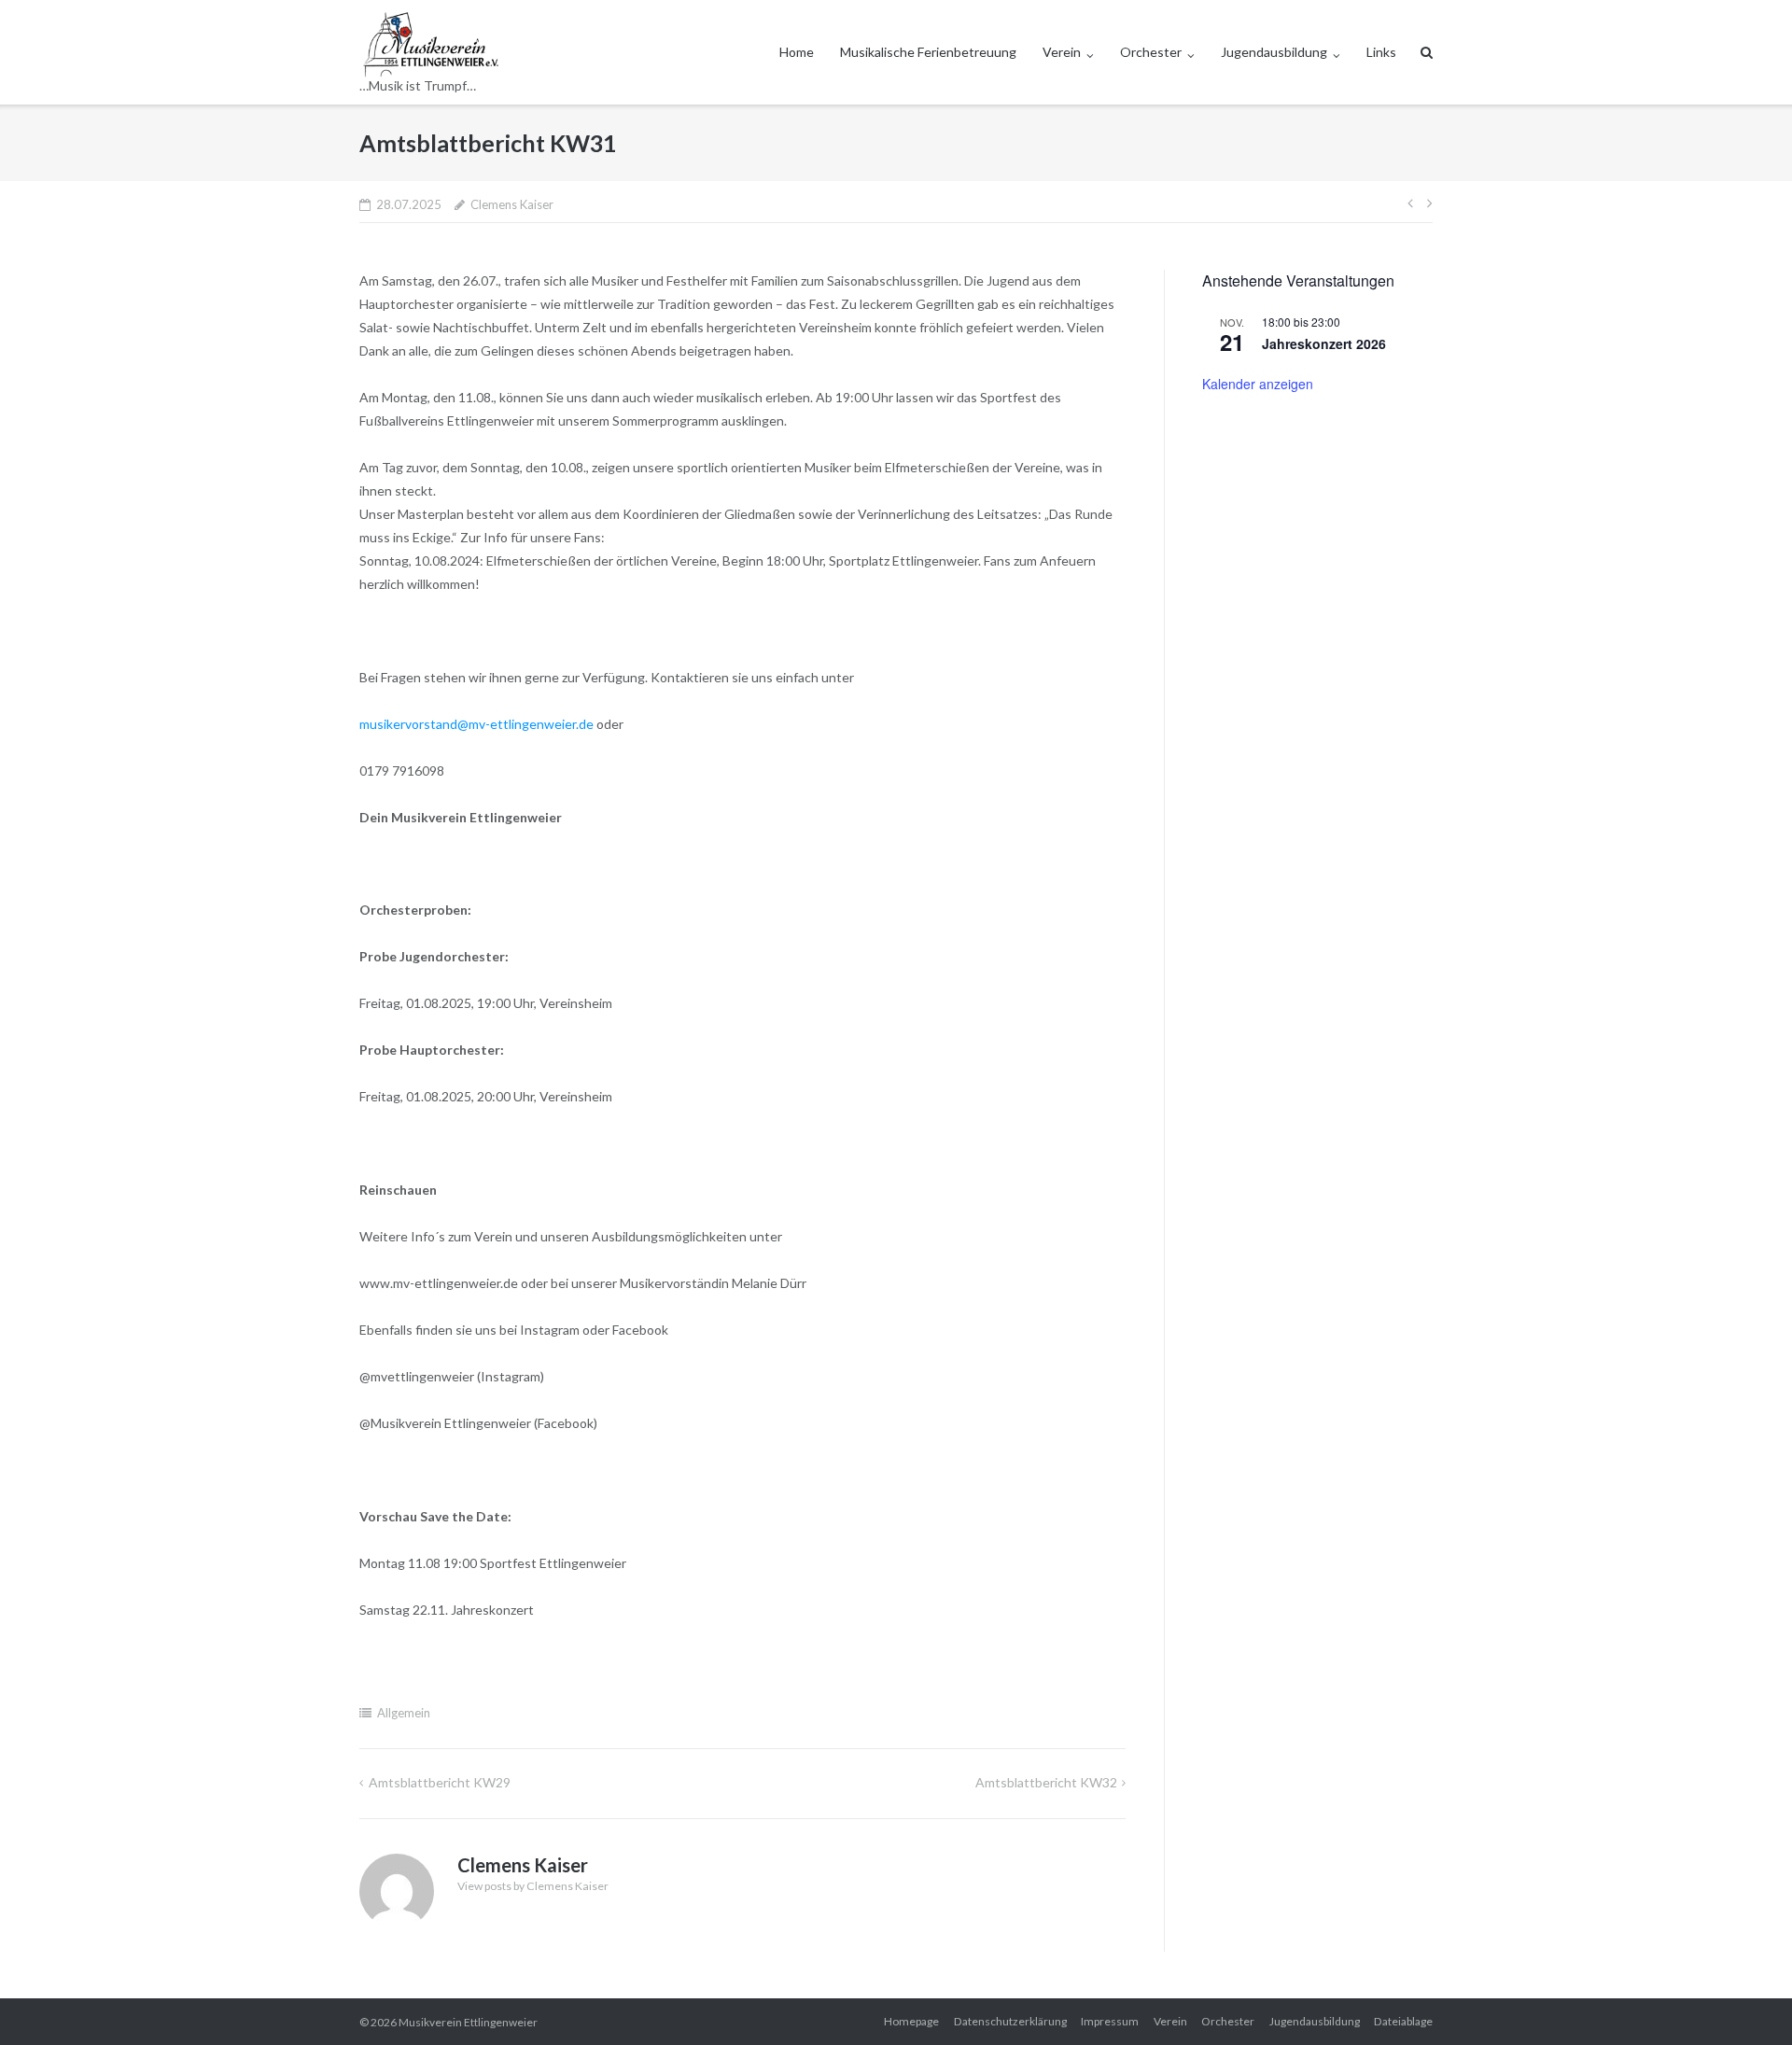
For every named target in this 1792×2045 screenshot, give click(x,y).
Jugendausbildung (1274, 52)
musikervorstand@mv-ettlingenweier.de (476, 724)
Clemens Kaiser (512, 204)
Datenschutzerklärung (1010, 2021)
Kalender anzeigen (1258, 384)
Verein (1062, 52)
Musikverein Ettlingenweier (468, 2022)
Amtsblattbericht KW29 (440, 1782)
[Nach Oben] (1746, 2000)
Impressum (1110, 2021)
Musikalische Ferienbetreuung (928, 52)
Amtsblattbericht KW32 (1046, 1782)
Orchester (1151, 52)
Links (1381, 52)
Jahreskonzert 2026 (1324, 343)
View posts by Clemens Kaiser (533, 1886)
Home (797, 52)
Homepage (911, 2021)
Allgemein (404, 1713)
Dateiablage (1403, 2021)
